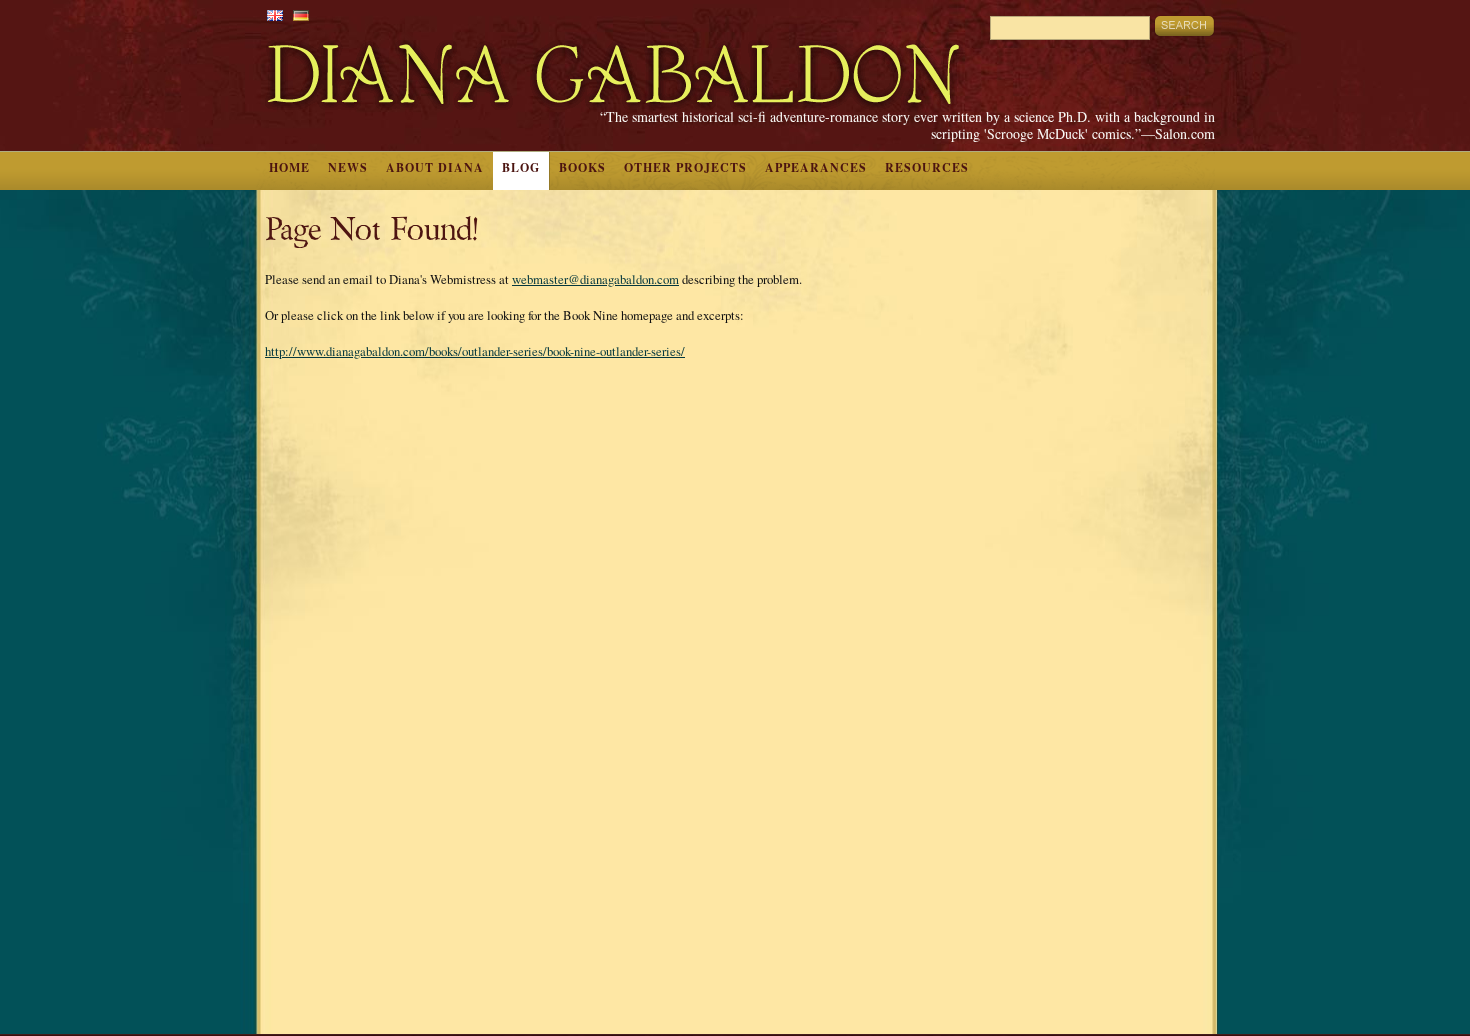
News (348, 167)
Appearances (816, 167)
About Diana (435, 167)
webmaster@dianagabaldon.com (595, 279)
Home (289, 167)
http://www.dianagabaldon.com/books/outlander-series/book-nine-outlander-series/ (475, 351)
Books (582, 167)
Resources (927, 167)
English (275, 15)
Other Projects (685, 167)
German (301, 15)
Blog (521, 167)
